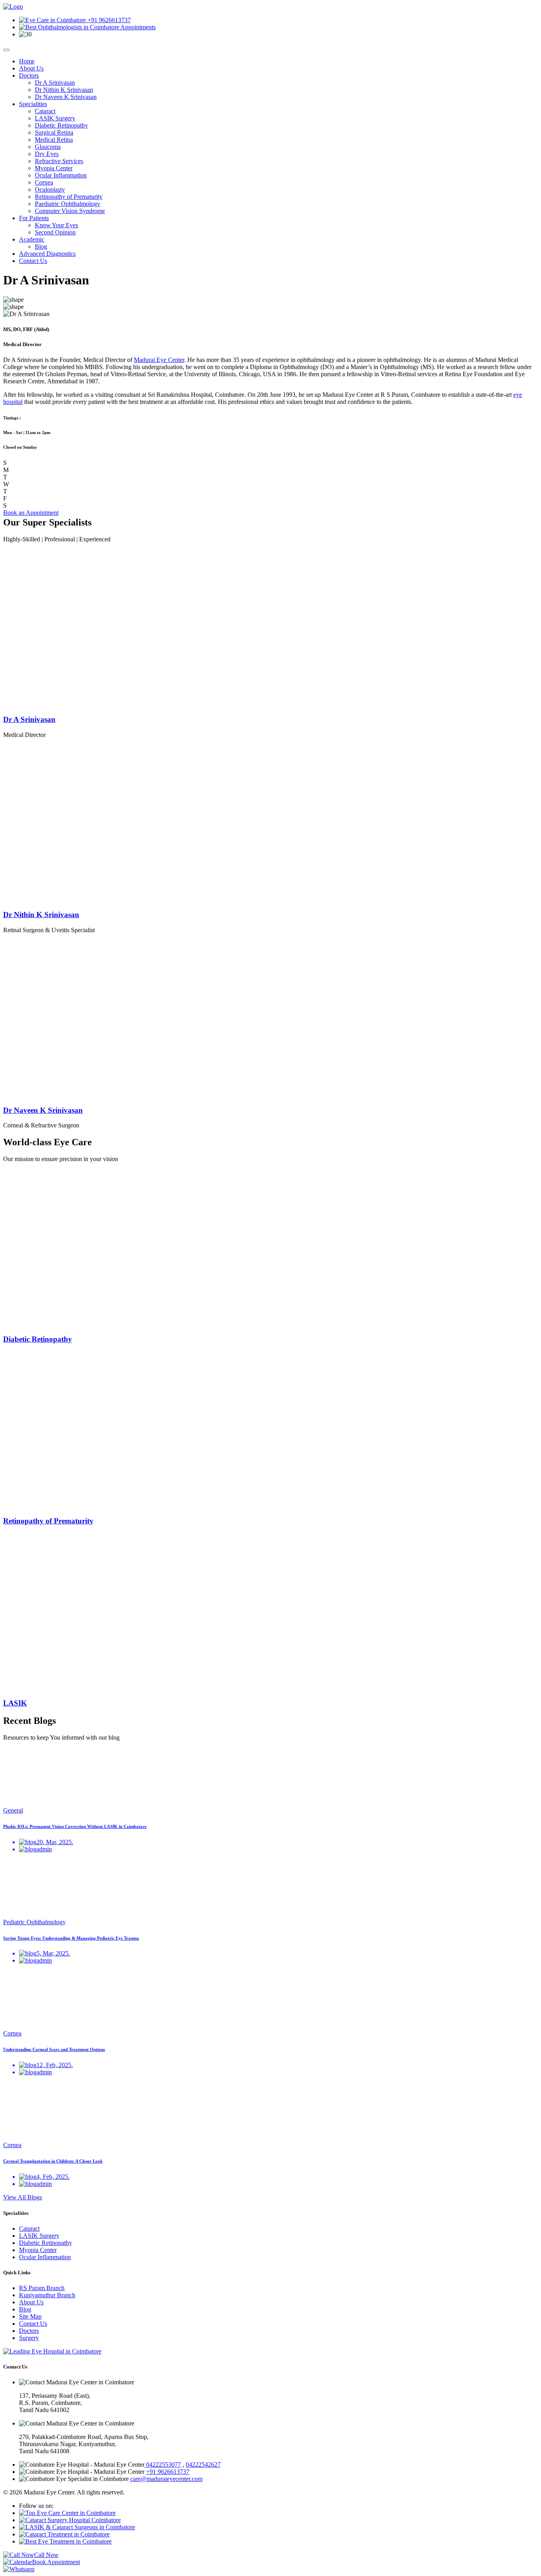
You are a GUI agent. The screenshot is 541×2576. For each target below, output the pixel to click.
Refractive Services (59, 161)
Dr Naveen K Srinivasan (66, 97)
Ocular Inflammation (61, 175)
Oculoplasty (50, 189)
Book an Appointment (31, 513)
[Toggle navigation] (6, 50)
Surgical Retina (54, 132)
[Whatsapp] (19, 2569)
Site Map (30, 2316)
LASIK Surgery (55, 118)
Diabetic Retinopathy (61, 125)
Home (27, 61)
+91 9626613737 (108, 20)
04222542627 (203, 2465)
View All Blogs (23, 2197)
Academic (32, 239)
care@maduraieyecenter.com (166, 2479)
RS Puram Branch (42, 2288)
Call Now (46, 2555)
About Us (31, 68)
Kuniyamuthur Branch (47, 2295)
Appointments (137, 27)
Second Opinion (55, 232)
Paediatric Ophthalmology (68, 204)
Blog (41, 247)
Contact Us (33, 261)
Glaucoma (48, 147)
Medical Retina (54, 140)
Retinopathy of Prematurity (69, 197)
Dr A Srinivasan (55, 83)
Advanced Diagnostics (47, 254)
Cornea (44, 182)
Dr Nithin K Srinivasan (64, 90)
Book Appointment (56, 2562)
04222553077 (163, 2465)
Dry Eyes (47, 154)
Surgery (29, 2338)
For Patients (34, 218)
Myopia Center (54, 168)
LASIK (15, 1703)
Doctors (29, 75)
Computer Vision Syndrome (70, 211)
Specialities (33, 104)
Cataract (45, 111)
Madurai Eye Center (159, 360)
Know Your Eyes (56, 225)
